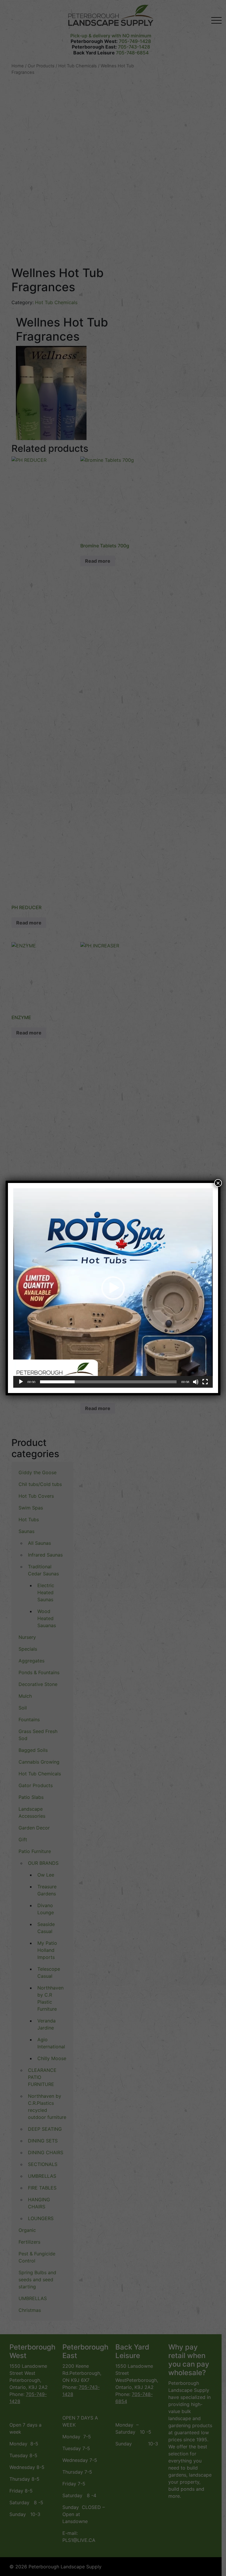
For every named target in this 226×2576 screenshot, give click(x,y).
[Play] (21, 1382)
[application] (113, 1288)
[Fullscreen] (205, 1382)
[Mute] (196, 1382)
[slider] (108, 1382)
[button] (113, 1288)
